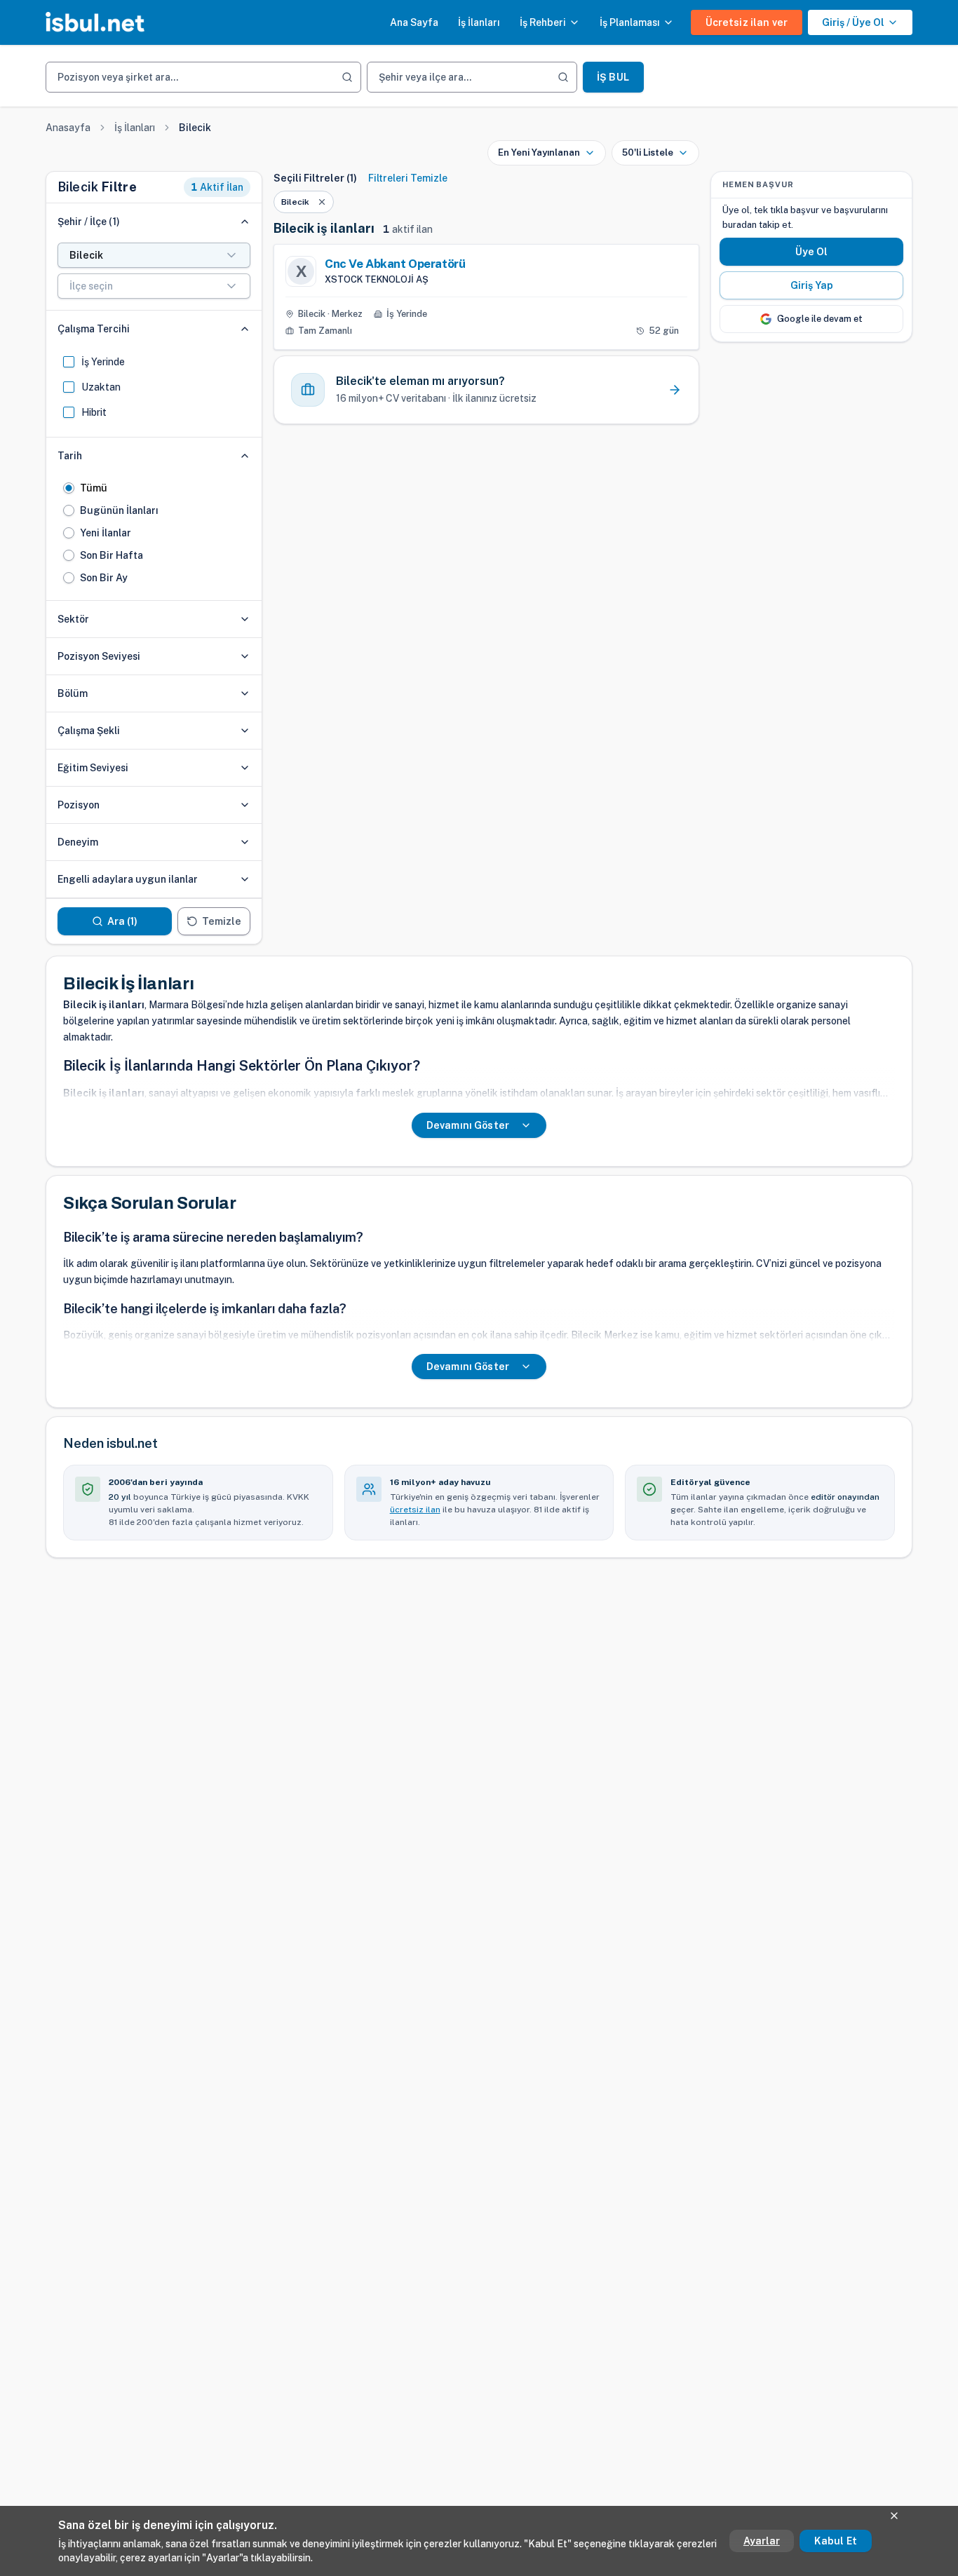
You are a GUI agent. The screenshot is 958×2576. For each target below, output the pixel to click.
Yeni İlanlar (106, 533)
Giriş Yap (812, 285)
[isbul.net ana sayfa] (95, 22)
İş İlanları (479, 22)
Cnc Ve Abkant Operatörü (395, 264)
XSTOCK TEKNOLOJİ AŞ (377, 279)
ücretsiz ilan (415, 1510)
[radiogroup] (154, 533)
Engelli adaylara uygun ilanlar (128, 879)
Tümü (94, 488)
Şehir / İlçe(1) (89, 222)
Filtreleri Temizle (408, 178)
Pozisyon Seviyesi (99, 656)
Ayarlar (762, 2541)
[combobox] (154, 255)
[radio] (69, 488)
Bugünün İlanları (119, 510)
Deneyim (78, 842)
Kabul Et (836, 2541)
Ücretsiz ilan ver (747, 22)
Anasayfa (68, 128)
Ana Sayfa (414, 22)
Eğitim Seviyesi (93, 768)
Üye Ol (812, 252)
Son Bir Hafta (112, 555)
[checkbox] (69, 362)
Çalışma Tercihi (94, 329)
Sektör (73, 619)
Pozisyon (79, 805)
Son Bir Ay (104, 578)
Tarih (70, 456)
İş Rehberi (543, 22)
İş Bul (613, 77)
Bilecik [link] (195, 128)
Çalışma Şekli (89, 731)
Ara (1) (123, 921)
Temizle (222, 921)
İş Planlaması (630, 22)
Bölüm (73, 693)
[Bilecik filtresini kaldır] (322, 202)
